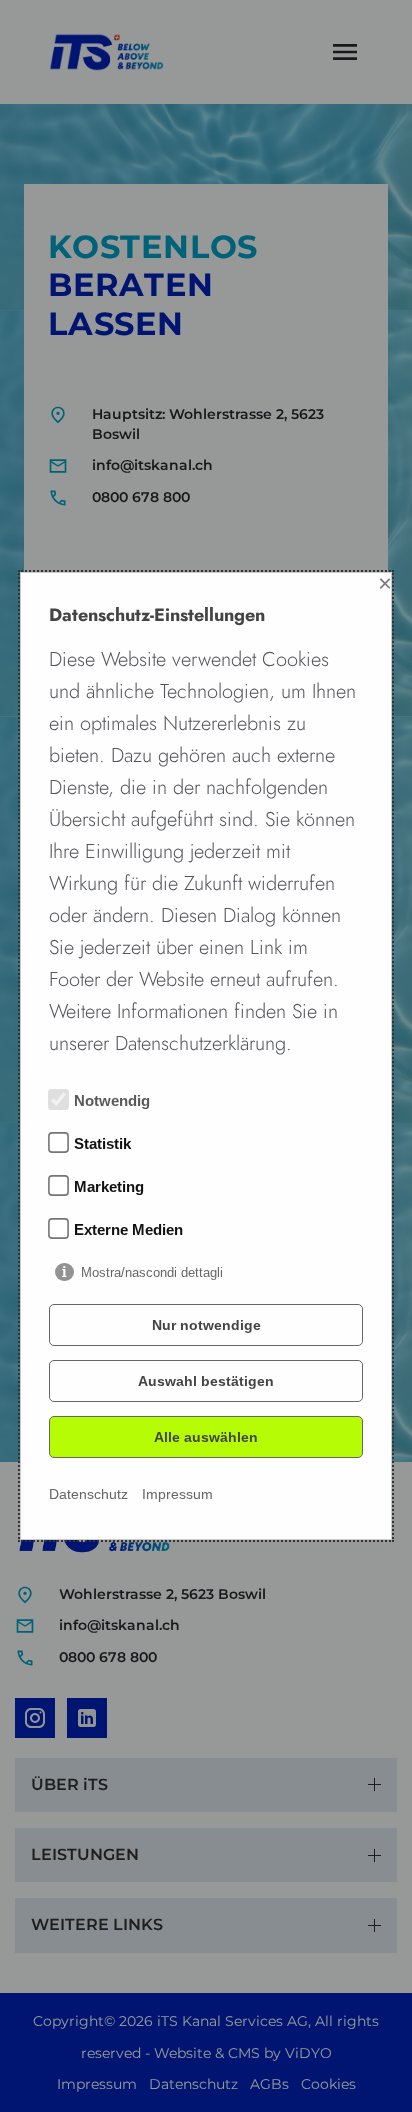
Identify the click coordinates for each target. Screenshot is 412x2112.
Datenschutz (88, 1494)
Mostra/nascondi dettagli (152, 1272)
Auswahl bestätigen (206, 1381)
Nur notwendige (206, 1325)
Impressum (177, 1494)
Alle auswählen (206, 1437)
